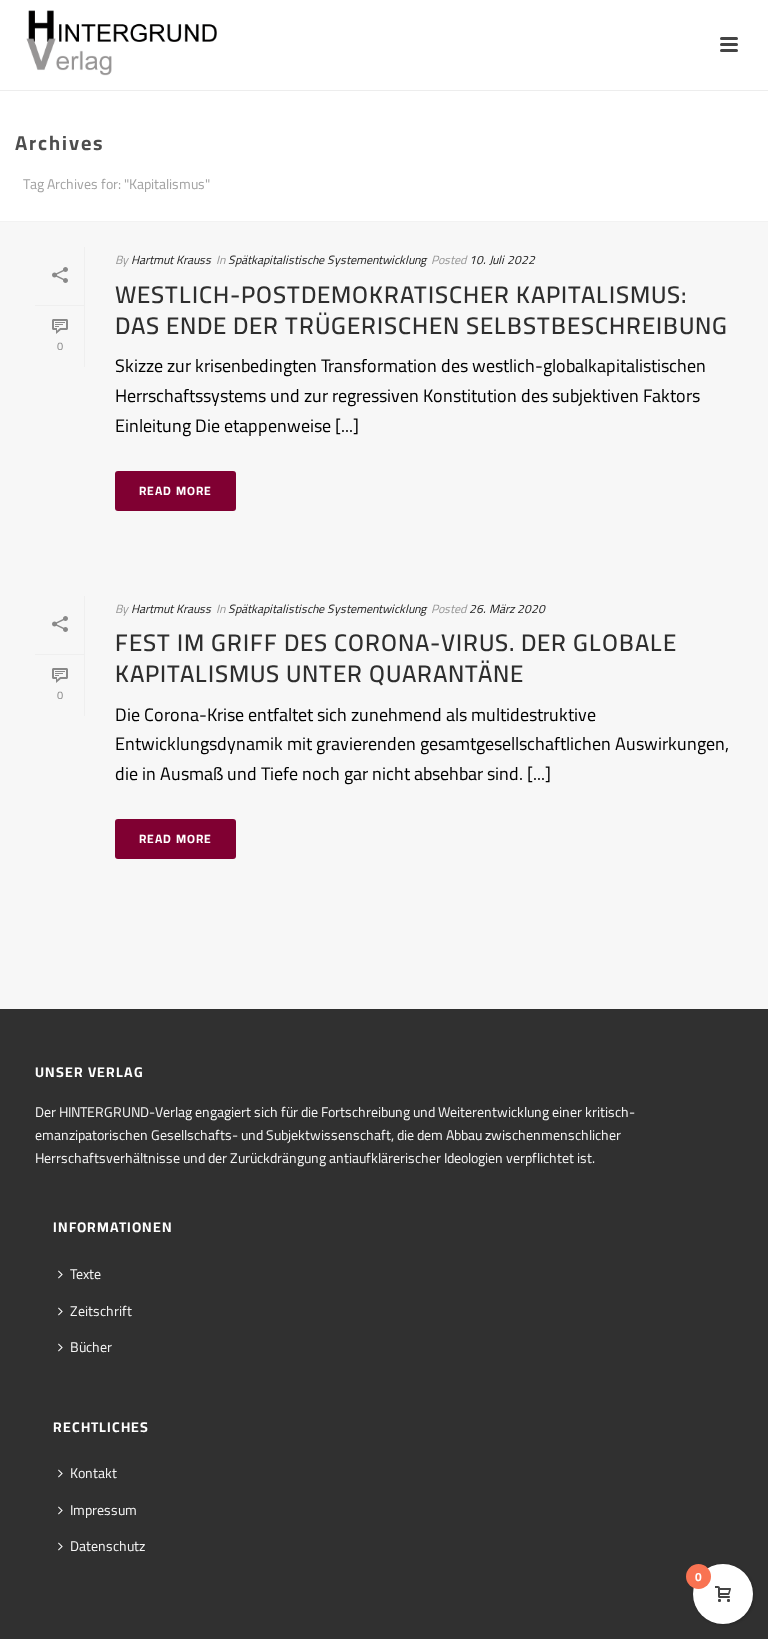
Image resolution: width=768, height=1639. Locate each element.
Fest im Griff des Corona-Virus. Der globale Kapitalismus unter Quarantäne (396, 658)
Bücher (91, 1347)
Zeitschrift (101, 1311)
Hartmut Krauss (171, 259)
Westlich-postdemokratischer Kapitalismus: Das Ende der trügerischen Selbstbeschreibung (421, 310)
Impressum (103, 1510)
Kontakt (93, 1473)
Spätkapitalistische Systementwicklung (327, 259)
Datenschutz (107, 1546)
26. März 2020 (507, 608)
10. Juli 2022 (502, 259)
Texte (85, 1274)
